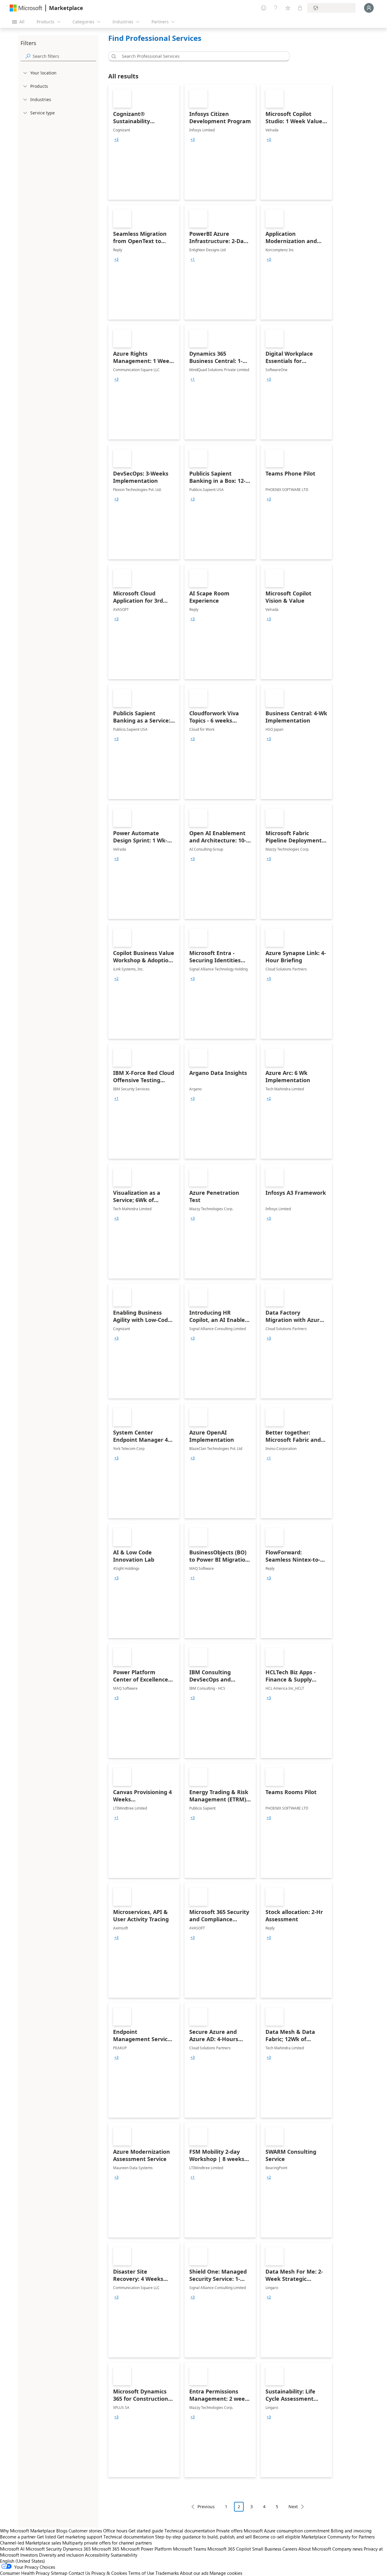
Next (293, 2507)
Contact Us (79, 2573)
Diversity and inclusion (61, 2555)
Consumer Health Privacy (25, 2573)
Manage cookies (226, 2573)
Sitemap (59, 2573)
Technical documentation (190, 2531)
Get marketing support (80, 2537)
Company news (347, 2549)
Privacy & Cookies (109, 2573)
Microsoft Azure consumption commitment (287, 2531)
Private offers (229, 2531)
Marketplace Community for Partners (338, 2537)
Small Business (267, 2549)
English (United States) (23, 2561)
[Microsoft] (26, 8)
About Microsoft (315, 2549)
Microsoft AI (12, 2549)
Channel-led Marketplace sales (31, 2543)
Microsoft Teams (190, 2549)
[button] (113, 56)
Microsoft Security (44, 2549)
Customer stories (85, 2531)
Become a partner (18, 2537)
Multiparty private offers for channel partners (107, 2543)
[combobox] (201, 56)
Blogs (62, 2531)
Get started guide (146, 2531)
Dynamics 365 (77, 2549)
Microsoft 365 (106, 2549)
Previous (206, 2507)
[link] (144, 142)
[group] (116, 140)
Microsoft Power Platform (146, 2549)
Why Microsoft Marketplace (28, 2531)
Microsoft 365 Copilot (229, 2549)
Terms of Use (141, 2573)
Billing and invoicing (351, 2531)
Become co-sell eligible (277, 2537)
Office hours (115, 2531)
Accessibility (97, 2555)
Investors (29, 2555)
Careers (290, 2549)
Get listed (46, 2537)
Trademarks (167, 2573)
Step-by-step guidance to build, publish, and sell (203, 2537)
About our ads (194, 2573)
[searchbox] (64, 56)
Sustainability (124, 2555)
